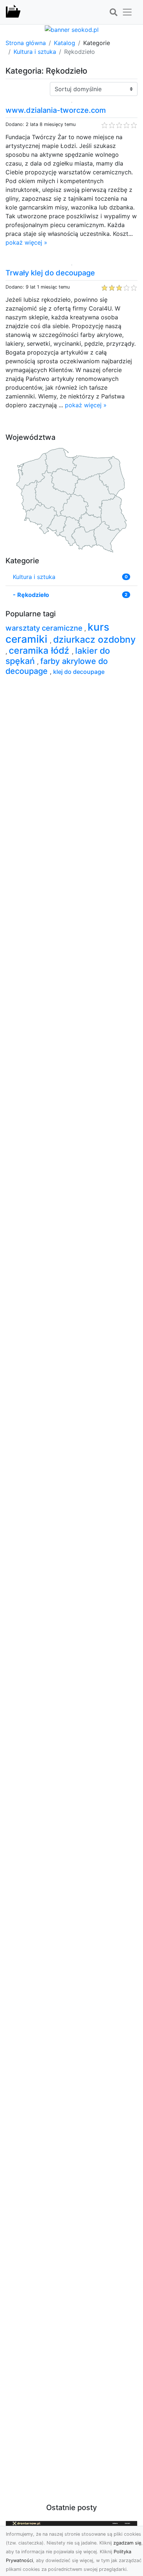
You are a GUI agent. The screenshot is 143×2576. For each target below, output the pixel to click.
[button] (113, 12)
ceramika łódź (40, 650)
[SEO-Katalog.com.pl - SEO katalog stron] (13, 12)
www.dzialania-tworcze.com (56, 110)
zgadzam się (127, 2543)
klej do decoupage (79, 672)
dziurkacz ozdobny (94, 639)
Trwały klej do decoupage (50, 273)
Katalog (65, 43)
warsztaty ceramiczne (45, 628)
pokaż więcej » (26, 242)
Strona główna (26, 43)
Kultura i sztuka (35, 52)
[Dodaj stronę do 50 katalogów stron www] (72, 29)
